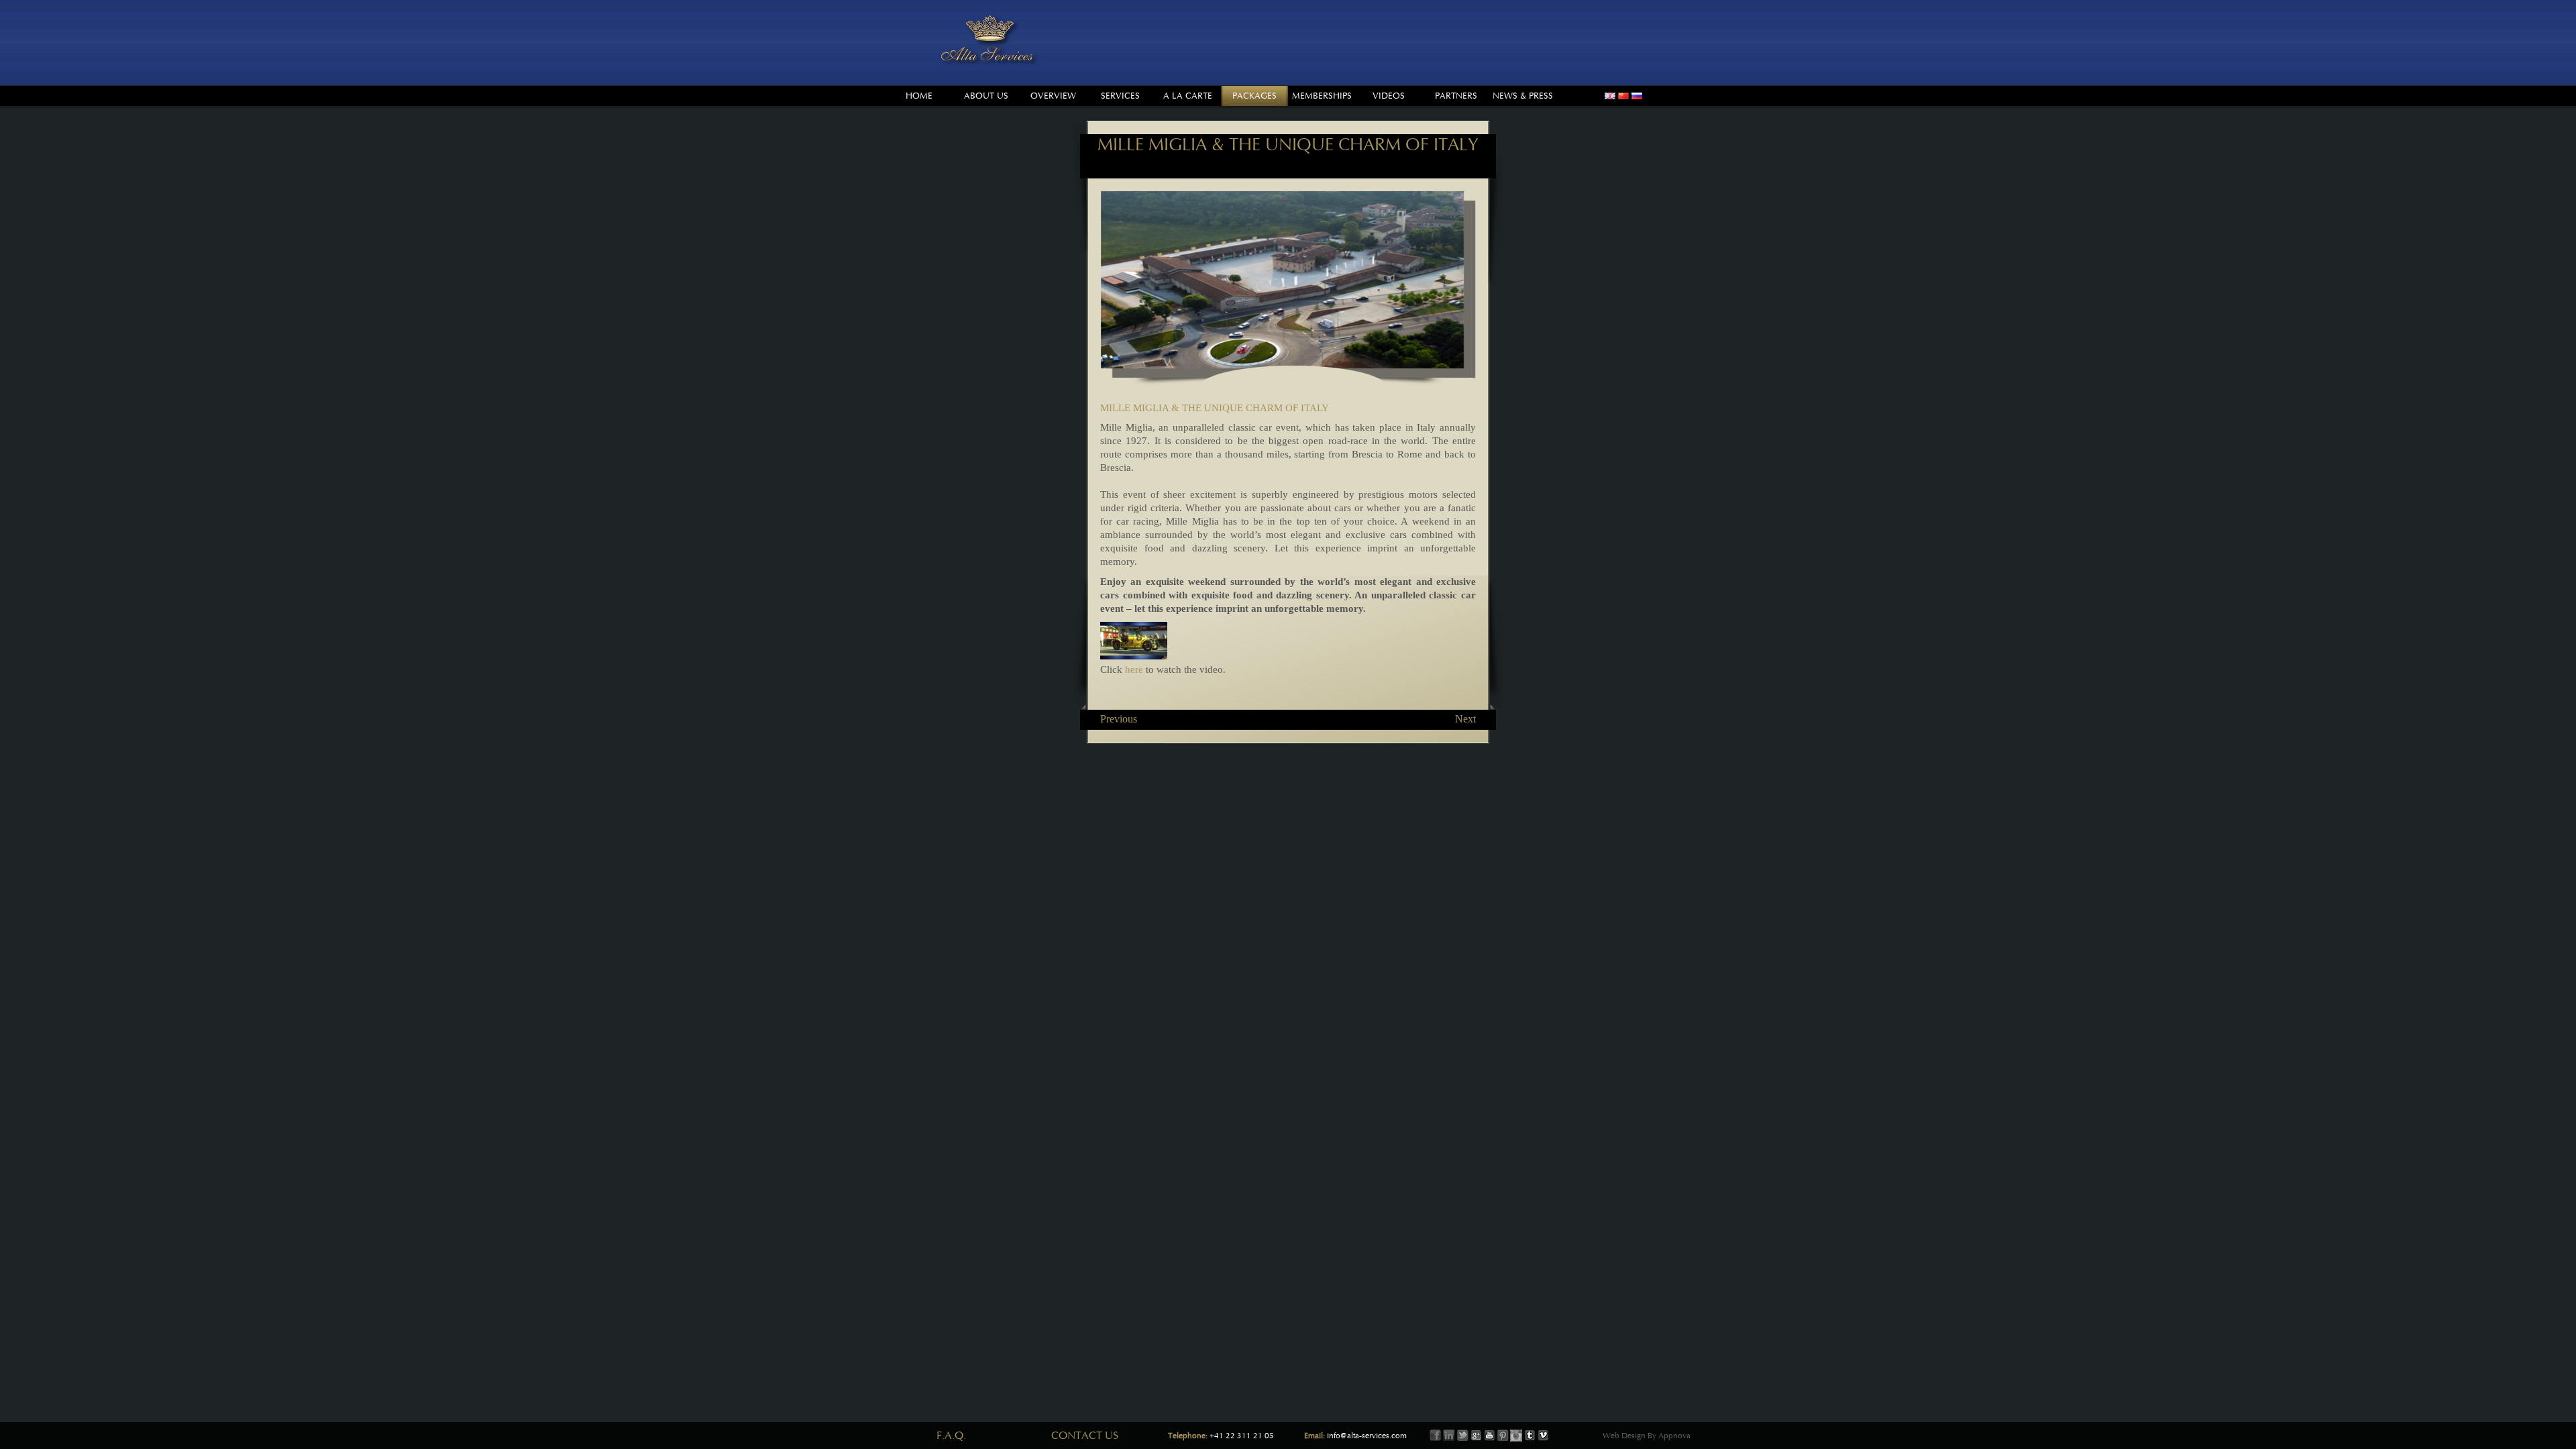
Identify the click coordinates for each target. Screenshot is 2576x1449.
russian (1637, 96)
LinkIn (1449, 1436)
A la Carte (1188, 96)
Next (1465, 719)
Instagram (1516, 1436)
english (1610, 96)
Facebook (1436, 1436)
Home (919, 96)
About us (986, 96)
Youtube (1489, 1436)
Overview (1053, 96)
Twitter (1462, 1436)
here (1134, 669)
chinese (1623, 96)
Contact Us (1085, 1436)
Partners (1456, 96)
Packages (1254, 96)
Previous (1119, 719)
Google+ (1476, 1436)
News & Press (1523, 96)
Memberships (1322, 96)
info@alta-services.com (1367, 1436)
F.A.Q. (951, 1436)
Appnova (1673, 1436)
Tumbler (1529, 1436)
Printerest (1503, 1436)
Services (1120, 96)
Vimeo (1543, 1436)
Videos (1389, 96)
